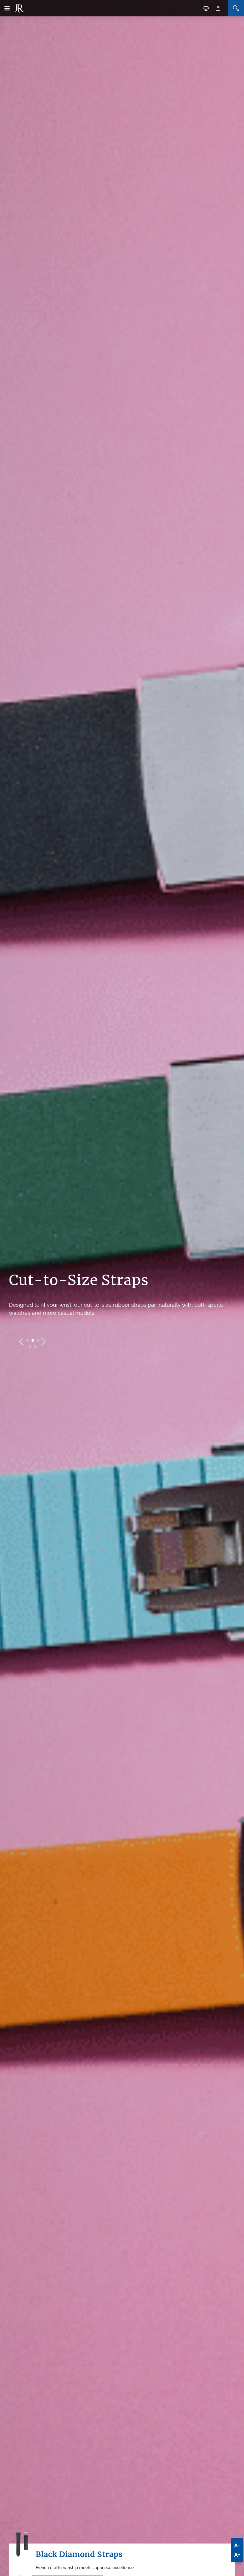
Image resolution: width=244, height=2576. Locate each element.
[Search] (236, 8)
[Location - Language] (206, 8)
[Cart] (218, 8)
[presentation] (21, 1342)
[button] (28, 1340)
